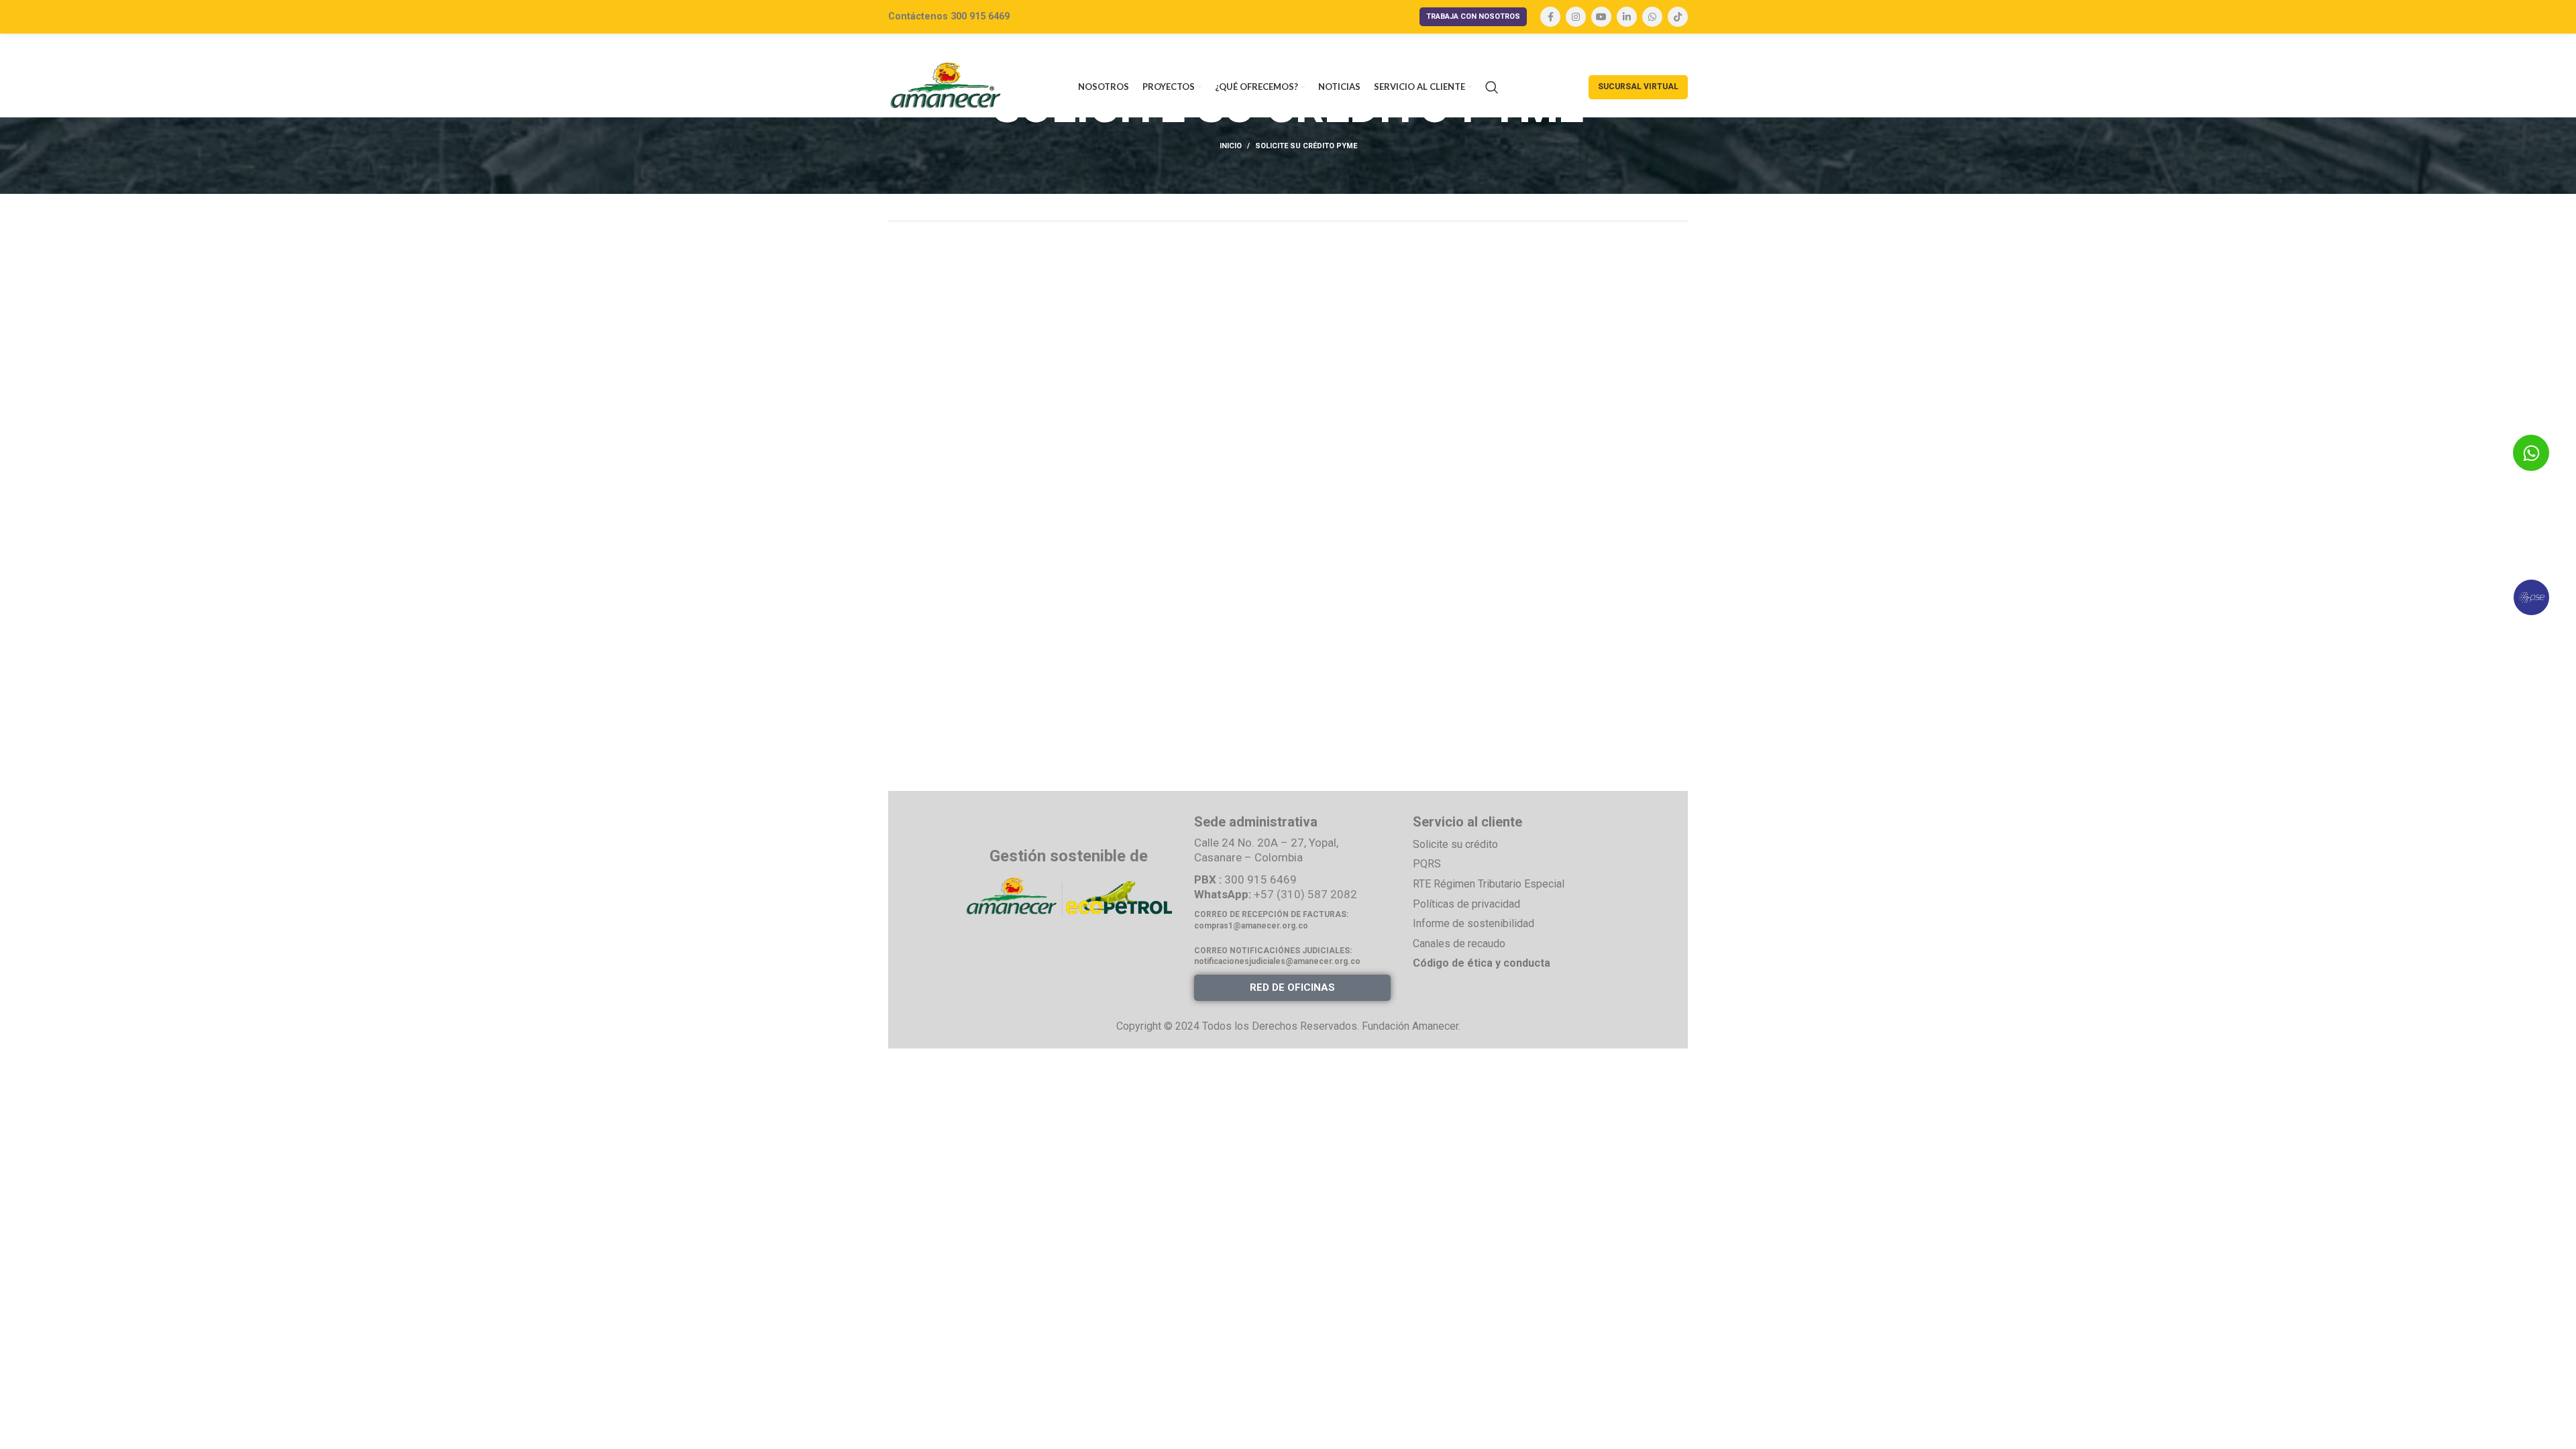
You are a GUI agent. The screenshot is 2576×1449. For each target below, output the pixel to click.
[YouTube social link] (1601, 17)
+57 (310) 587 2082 (1305, 894)
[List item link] (1511, 845)
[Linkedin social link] (1627, 17)
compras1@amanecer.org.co (1251, 926)
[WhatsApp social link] (1652, 17)
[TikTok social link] (1678, 17)
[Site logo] (946, 86)
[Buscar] (1492, 87)
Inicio (1231, 146)
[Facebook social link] (1550, 17)
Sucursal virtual (1638, 87)
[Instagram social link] (1576, 17)
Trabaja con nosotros (1473, 16)
